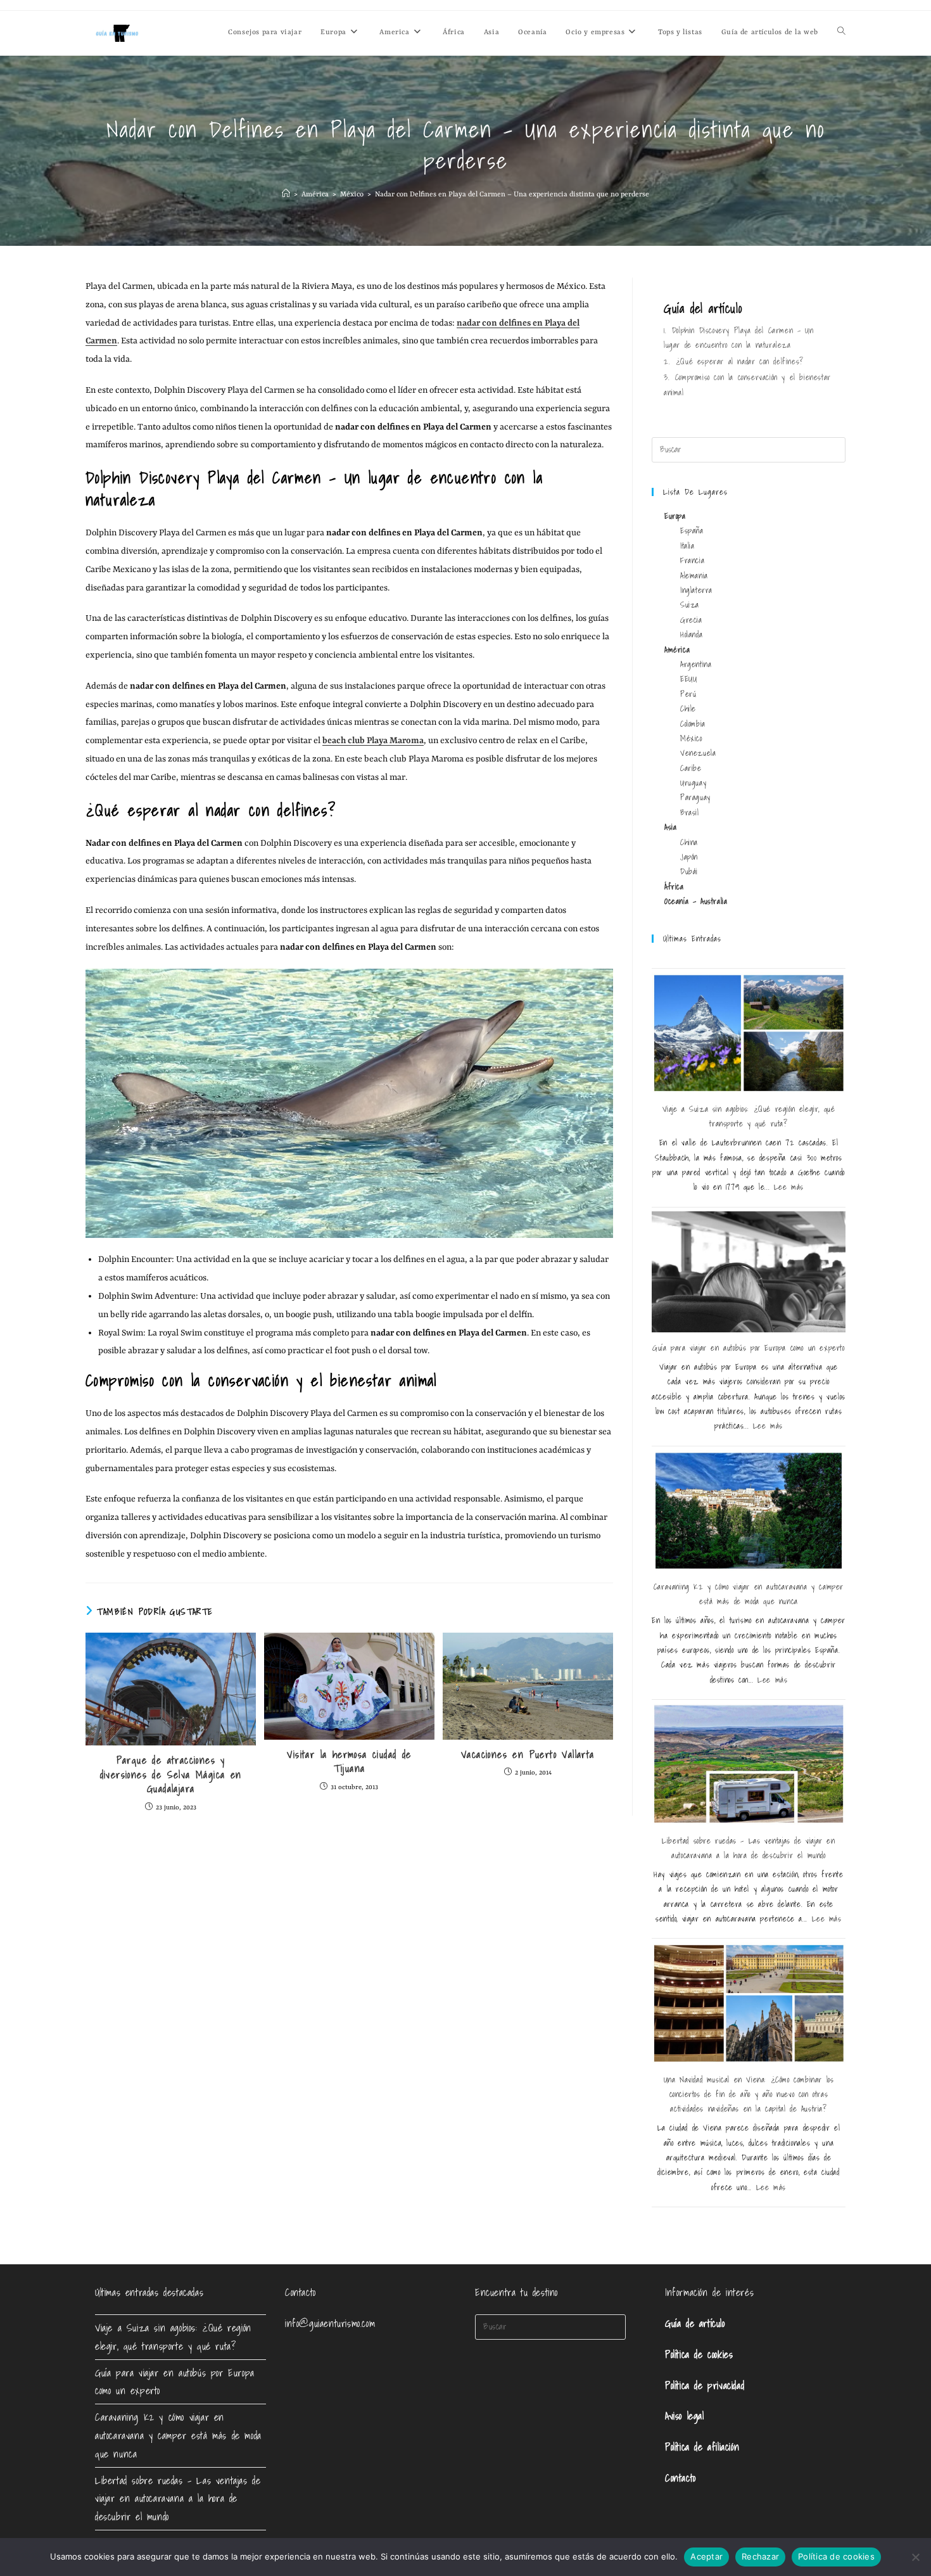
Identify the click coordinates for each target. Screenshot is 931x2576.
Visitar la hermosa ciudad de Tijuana (349, 1762)
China (689, 842)
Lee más (789, 1187)
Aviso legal (685, 2416)
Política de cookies (699, 2354)
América (677, 650)
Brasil (690, 813)
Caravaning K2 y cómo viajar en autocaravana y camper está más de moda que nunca (178, 2435)
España (692, 531)
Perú (688, 694)
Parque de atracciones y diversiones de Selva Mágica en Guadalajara (171, 1774)
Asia (670, 827)
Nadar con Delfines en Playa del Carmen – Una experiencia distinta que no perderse (512, 195)
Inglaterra (696, 590)
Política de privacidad (705, 2385)
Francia (692, 560)
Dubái (689, 871)
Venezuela (698, 753)
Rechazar (760, 2556)
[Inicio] (286, 195)
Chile (688, 709)
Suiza (690, 605)
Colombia (693, 724)
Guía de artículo (695, 2323)
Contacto (681, 2478)
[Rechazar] (915, 2557)
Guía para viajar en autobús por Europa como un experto (748, 1348)
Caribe (691, 768)
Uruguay (693, 783)
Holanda (691, 634)
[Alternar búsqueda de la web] (841, 33)
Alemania (694, 576)
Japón (689, 857)
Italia (687, 546)
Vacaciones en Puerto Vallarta (528, 1754)
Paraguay (695, 797)
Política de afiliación (702, 2447)
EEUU (688, 679)
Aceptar (706, 2556)
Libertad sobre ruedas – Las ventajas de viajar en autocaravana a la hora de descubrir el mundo (178, 2499)
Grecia (691, 620)
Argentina (696, 664)
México (691, 738)
